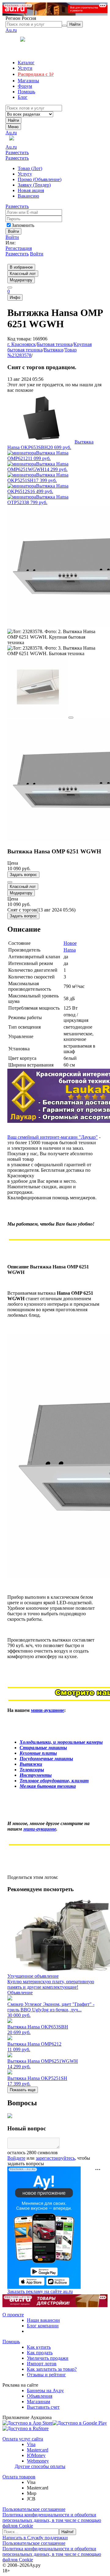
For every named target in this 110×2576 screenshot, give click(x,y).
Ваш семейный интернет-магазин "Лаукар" (53, 1137)
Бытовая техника (55, 344)
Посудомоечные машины (46, 1759)
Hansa (70, 950)
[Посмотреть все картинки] (71, 718)
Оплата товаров (19, 2477)
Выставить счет (43, 2407)
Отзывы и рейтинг (46, 2375)
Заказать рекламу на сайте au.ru (40, 2291)
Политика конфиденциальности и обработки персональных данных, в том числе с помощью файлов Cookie (52, 2520)
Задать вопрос (23, 875)
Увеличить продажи (48, 2358)
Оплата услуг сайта (23, 2439)
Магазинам (38, 2402)
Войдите (16, 2158)
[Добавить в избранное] (10, 882)
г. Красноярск (22, 344)
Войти (12, 237)
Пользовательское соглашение (34, 2509)
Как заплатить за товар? (52, 2369)
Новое (70, 943)
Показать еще (23, 2090)
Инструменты (36, 1775)
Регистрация (19, 248)
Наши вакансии (43, 2320)
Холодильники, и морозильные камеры (61, 1742)
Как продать (40, 2353)
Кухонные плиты (38, 1753)
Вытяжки (53, 350)
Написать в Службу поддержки (35, 2538)
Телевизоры (32, 1770)
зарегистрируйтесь (55, 2158)
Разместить (17, 152)
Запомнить (23, 225)
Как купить (39, 2347)
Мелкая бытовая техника (48, 1786)
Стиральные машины (43, 1748)
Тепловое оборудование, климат (54, 1781)
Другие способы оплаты (40, 2466)
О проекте (13, 2315)
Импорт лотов (42, 2364)
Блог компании (43, 2326)
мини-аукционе (48, 1710)
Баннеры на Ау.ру (45, 2390)
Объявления (40, 2396)
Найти (13, 120)
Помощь (11, 2342)
